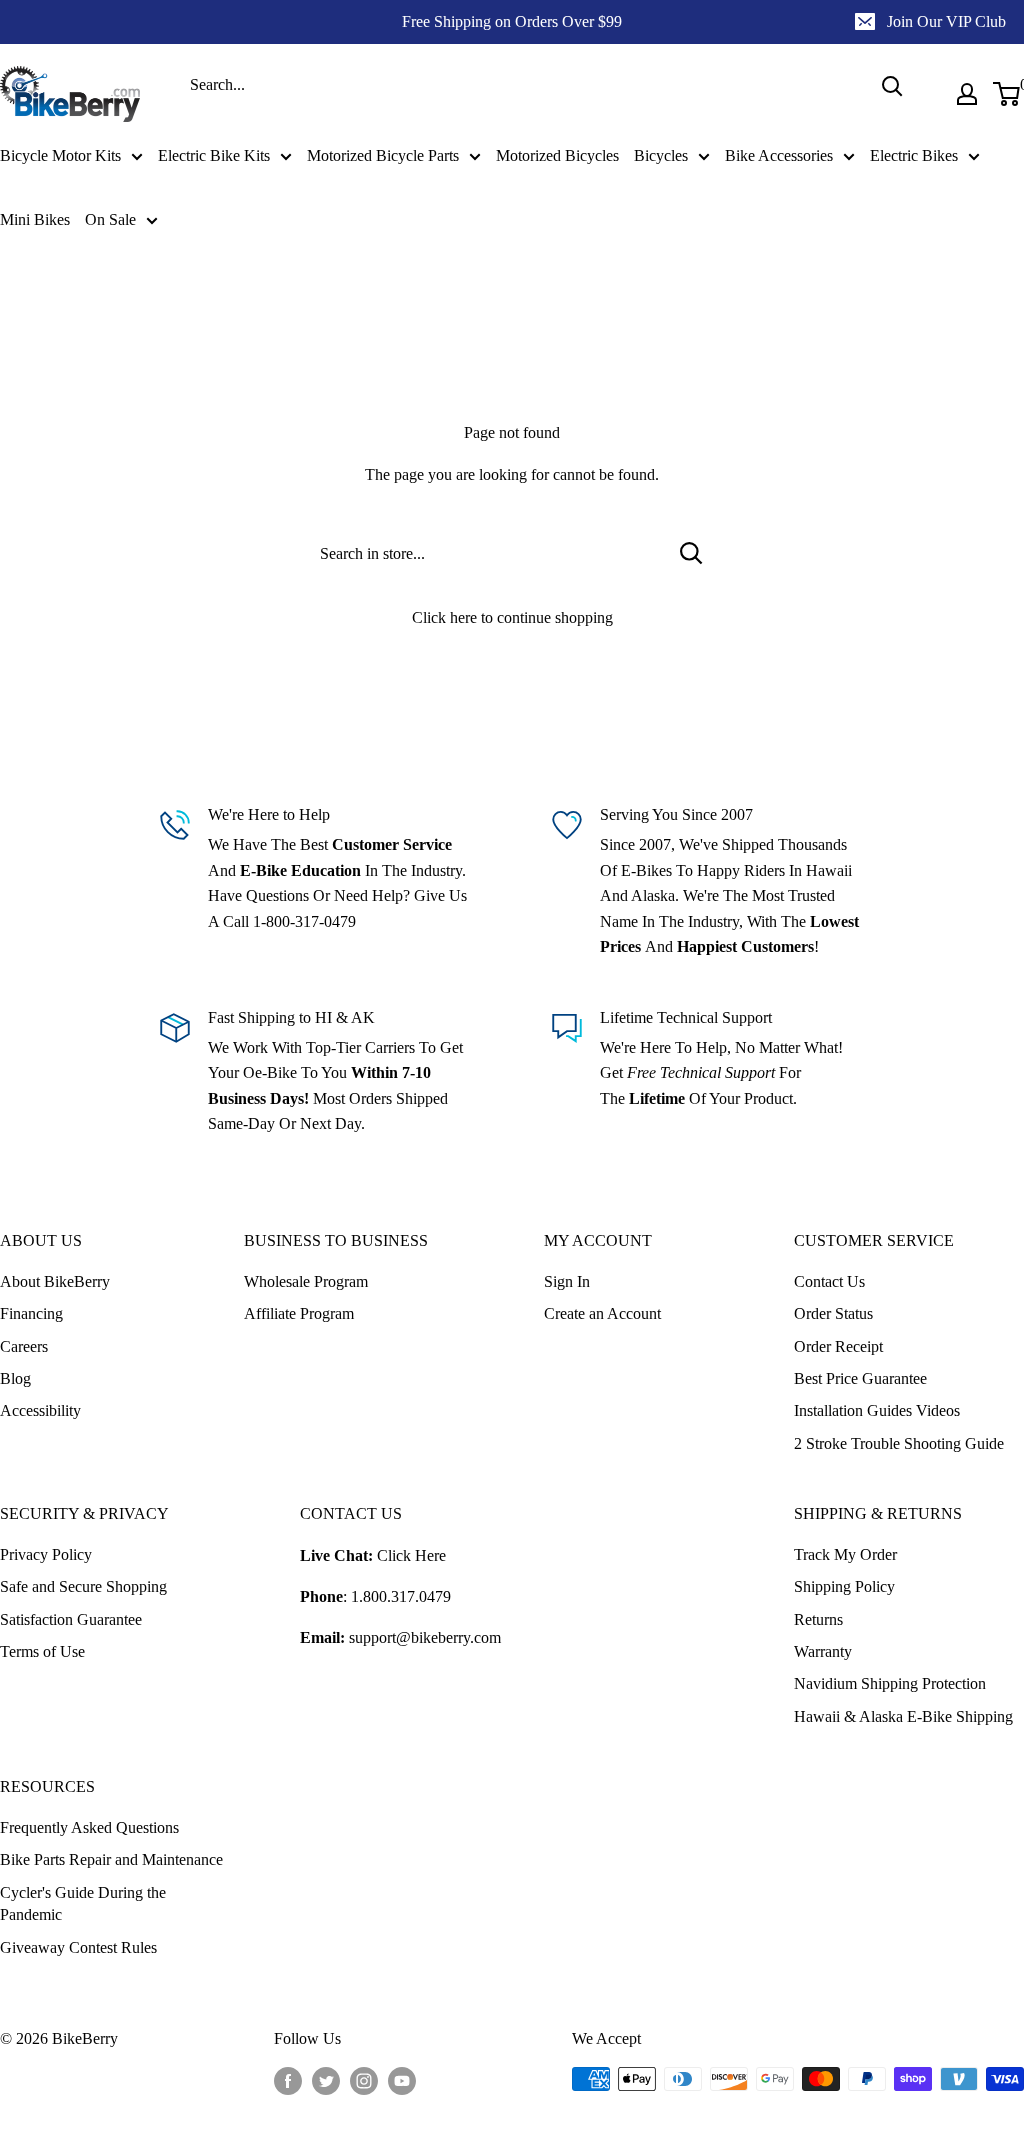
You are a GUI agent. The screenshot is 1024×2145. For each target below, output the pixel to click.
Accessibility (40, 1410)
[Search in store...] (691, 553)
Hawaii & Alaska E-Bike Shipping (903, 1716)
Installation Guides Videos (877, 1410)
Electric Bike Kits (214, 155)
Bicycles (661, 155)
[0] (1007, 94)
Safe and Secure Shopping (83, 1586)
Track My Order (845, 1554)
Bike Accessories (779, 155)
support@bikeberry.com (425, 1637)
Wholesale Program (306, 1281)
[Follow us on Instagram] (364, 2081)
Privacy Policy (46, 1554)
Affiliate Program (299, 1313)
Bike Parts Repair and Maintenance (111, 1859)
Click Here (411, 1555)
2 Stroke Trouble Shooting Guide (899, 1443)
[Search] (892, 86)
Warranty (823, 1651)
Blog (15, 1378)
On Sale (110, 219)
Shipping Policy (844, 1586)
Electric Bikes (914, 155)
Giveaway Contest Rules (78, 1947)
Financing (31, 1313)
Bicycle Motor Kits (60, 155)
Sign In (567, 1281)
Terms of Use (42, 1651)
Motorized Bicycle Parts (383, 155)
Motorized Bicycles (557, 155)
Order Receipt (838, 1346)
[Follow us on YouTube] (402, 2081)
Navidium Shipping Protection (890, 1683)
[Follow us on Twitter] (326, 2081)
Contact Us (829, 1281)
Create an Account (602, 1313)
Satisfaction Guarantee (71, 1619)
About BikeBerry (55, 1281)
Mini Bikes (35, 219)
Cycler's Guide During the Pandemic (83, 1903)
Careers (24, 1346)
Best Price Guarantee (860, 1378)
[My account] (967, 94)
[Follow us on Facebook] (288, 2081)
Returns (818, 1619)
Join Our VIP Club (946, 21)
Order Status (833, 1313)
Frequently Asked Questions (89, 1827)
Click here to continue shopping (512, 617)
